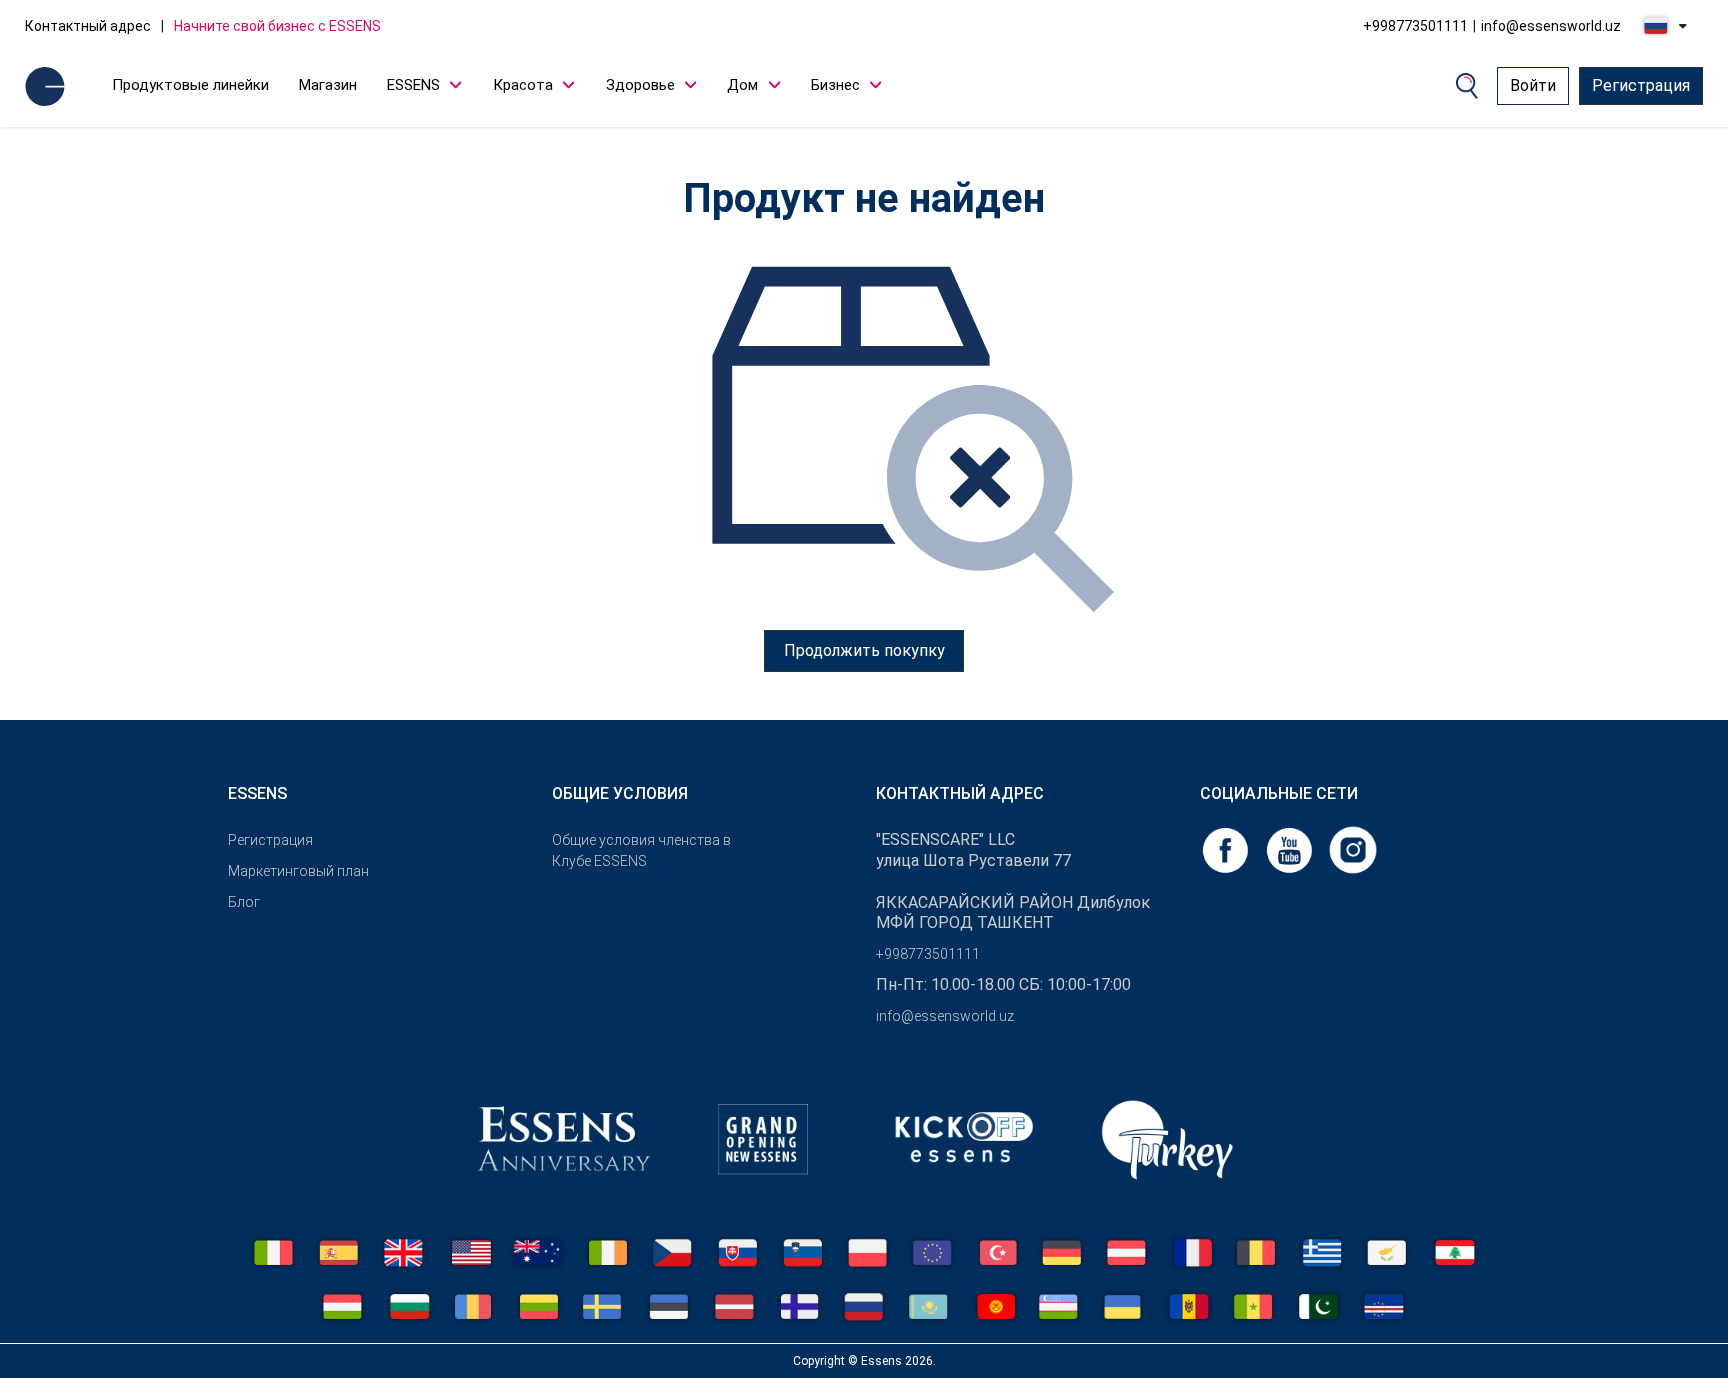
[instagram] (1353, 848)
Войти (1533, 85)
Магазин (328, 85)
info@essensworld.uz (1551, 26)
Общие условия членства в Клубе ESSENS (641, 850)
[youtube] (1291, 848)
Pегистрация (270, 840)
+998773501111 (1415, 26)
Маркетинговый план (298, 871)
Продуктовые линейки (190, 85)
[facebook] (1227, 848)
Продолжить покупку (864, 650)
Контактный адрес (88, 26)
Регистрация (1641, 85)
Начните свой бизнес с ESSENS (277, 26)
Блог (244, 902)
